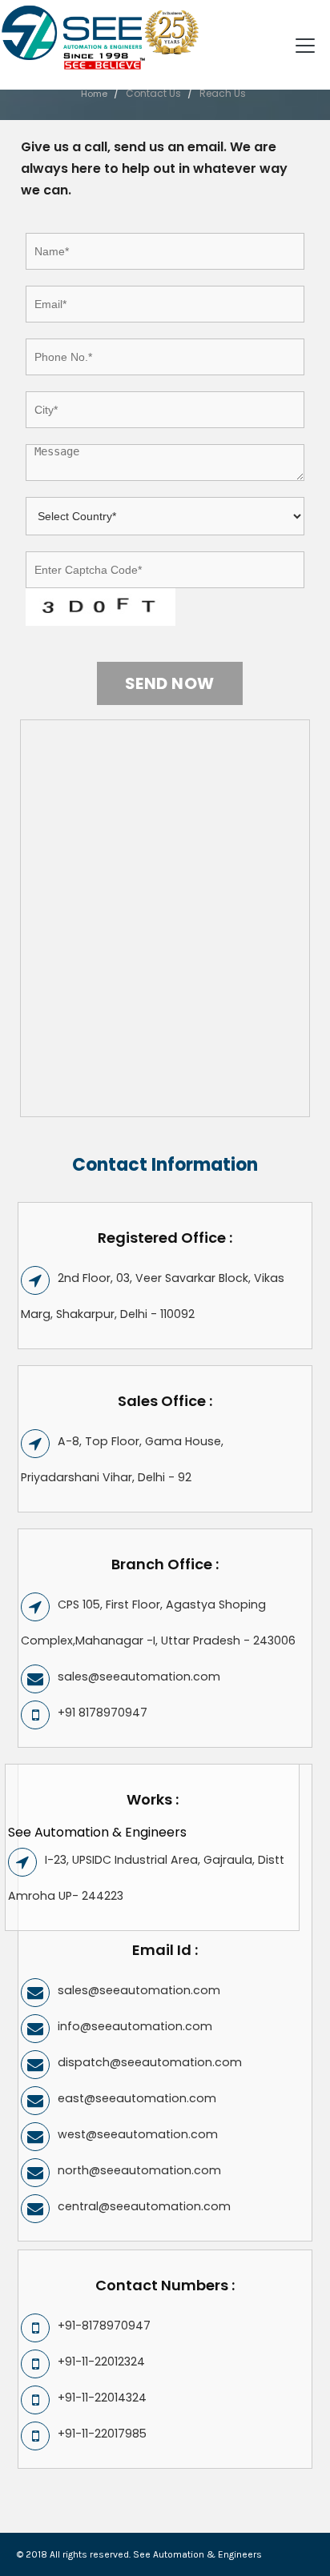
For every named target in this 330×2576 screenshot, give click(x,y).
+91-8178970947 (104, 2326)
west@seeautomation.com (138, 2134)
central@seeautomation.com (144, 2206)
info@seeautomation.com (135, 2026)
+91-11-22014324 (102, 2398)
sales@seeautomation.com (139, 1677)
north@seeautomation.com (139, 2170)
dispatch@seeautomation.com (150, 2062)
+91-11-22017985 (102, 2434)
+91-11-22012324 (101, 2362)
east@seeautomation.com (137, 2098)
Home (94, 94)
